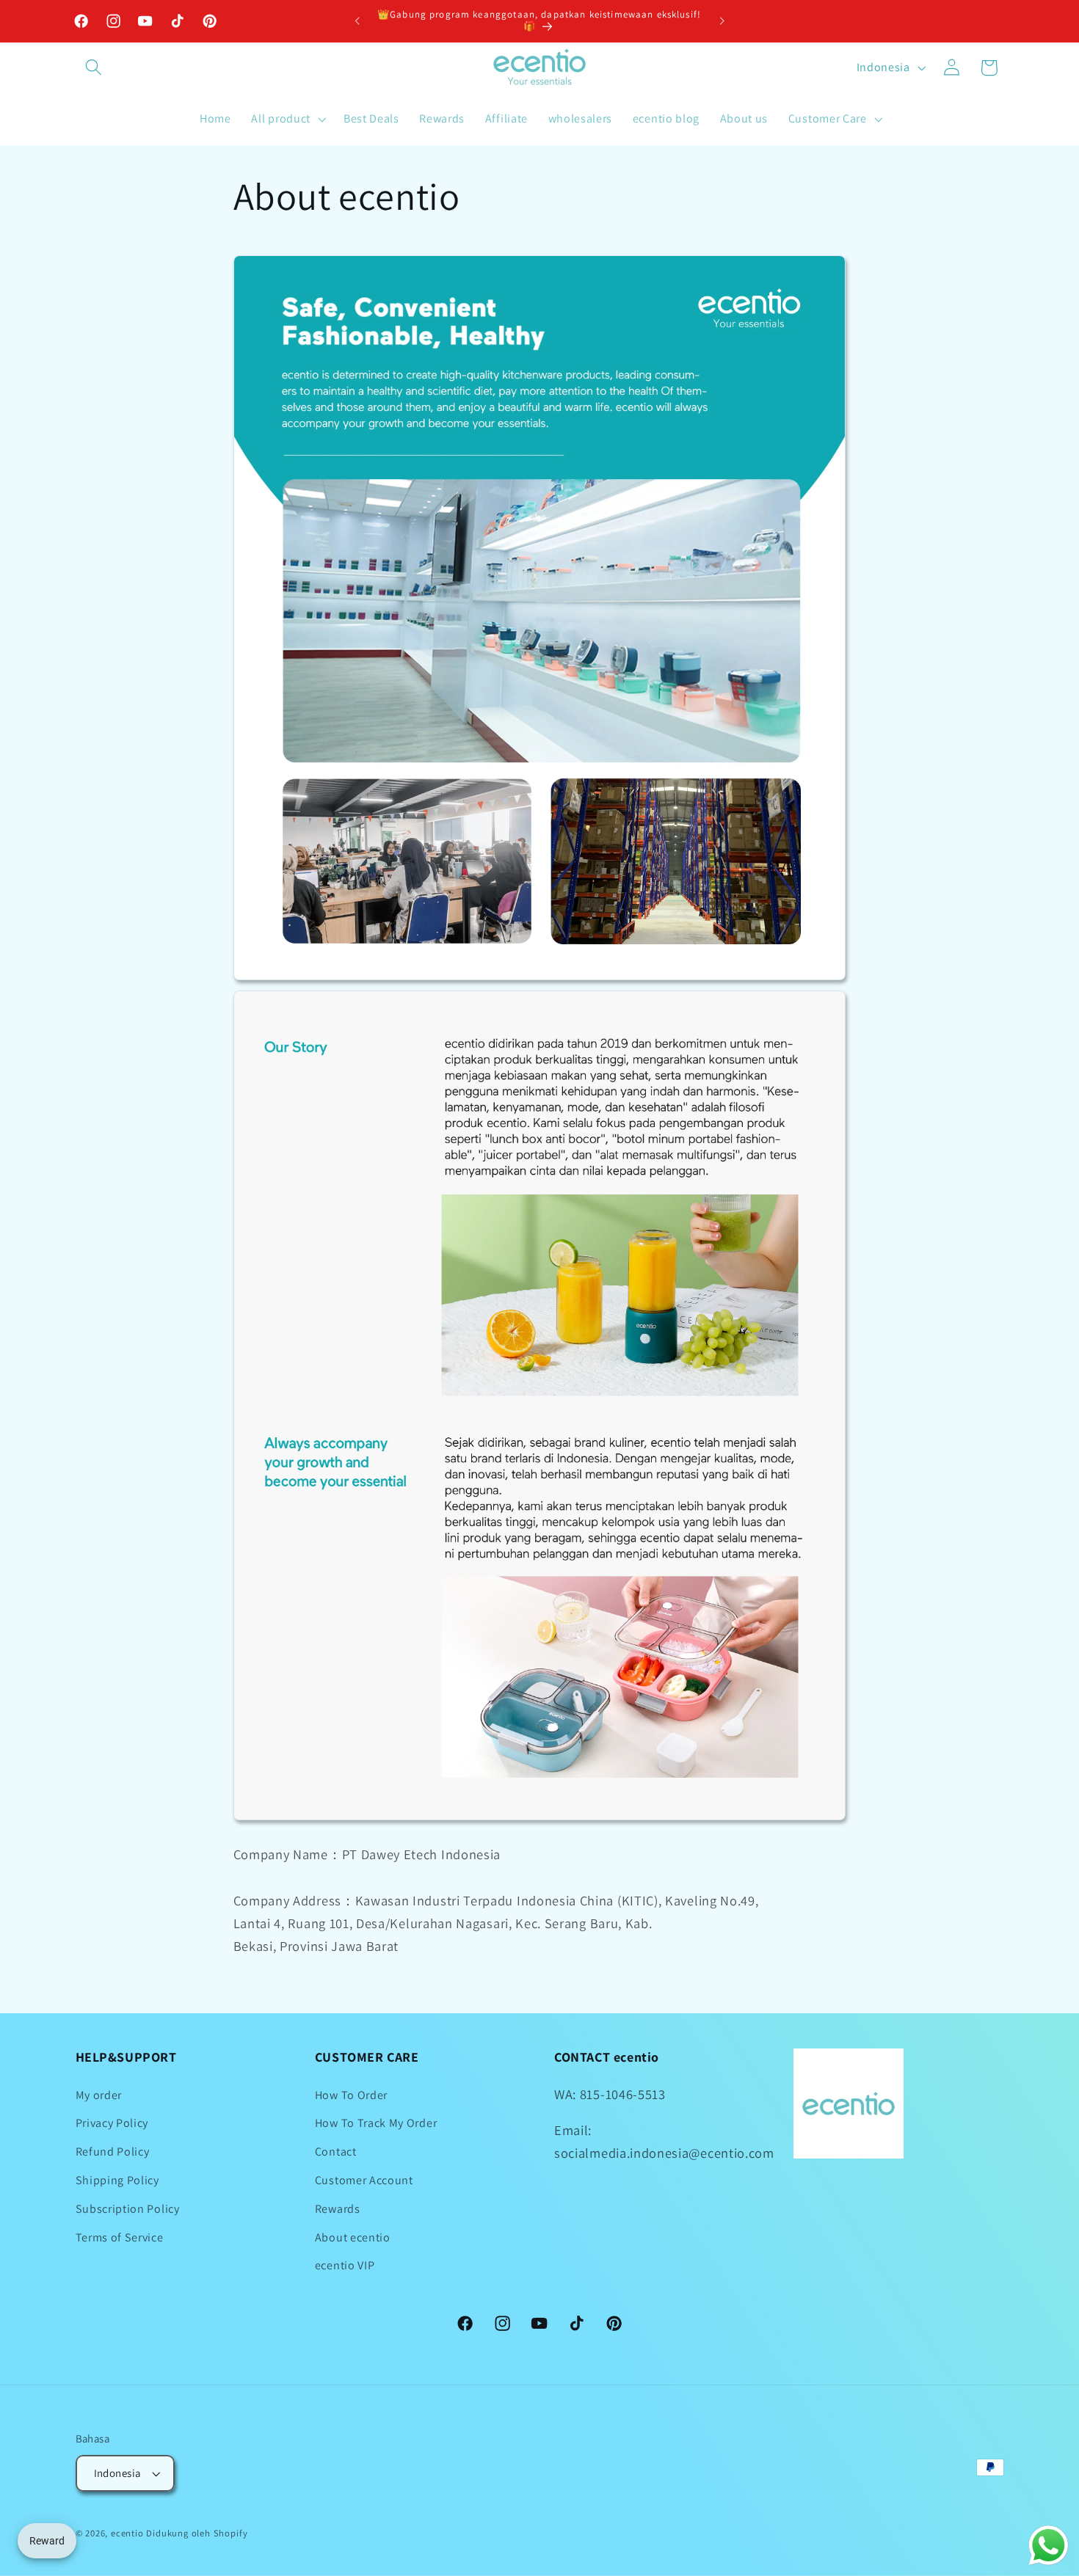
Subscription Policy (128, 2209)
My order (99, 2095)
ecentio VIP (345, 2265)
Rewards (338, 2209)
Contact (336, 2152)
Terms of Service (120, 2237)
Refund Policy (113, 2152)
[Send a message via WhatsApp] (1049, 2546)
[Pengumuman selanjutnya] (722, 21)
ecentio (127, 2533)
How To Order (351, 2095)
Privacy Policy (112, 2123)
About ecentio (353, 2237)
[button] (94, 68)
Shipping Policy (117, 2180)
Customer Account (364, 2180)
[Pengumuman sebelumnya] (357, 21)
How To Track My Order (376, 2123)
